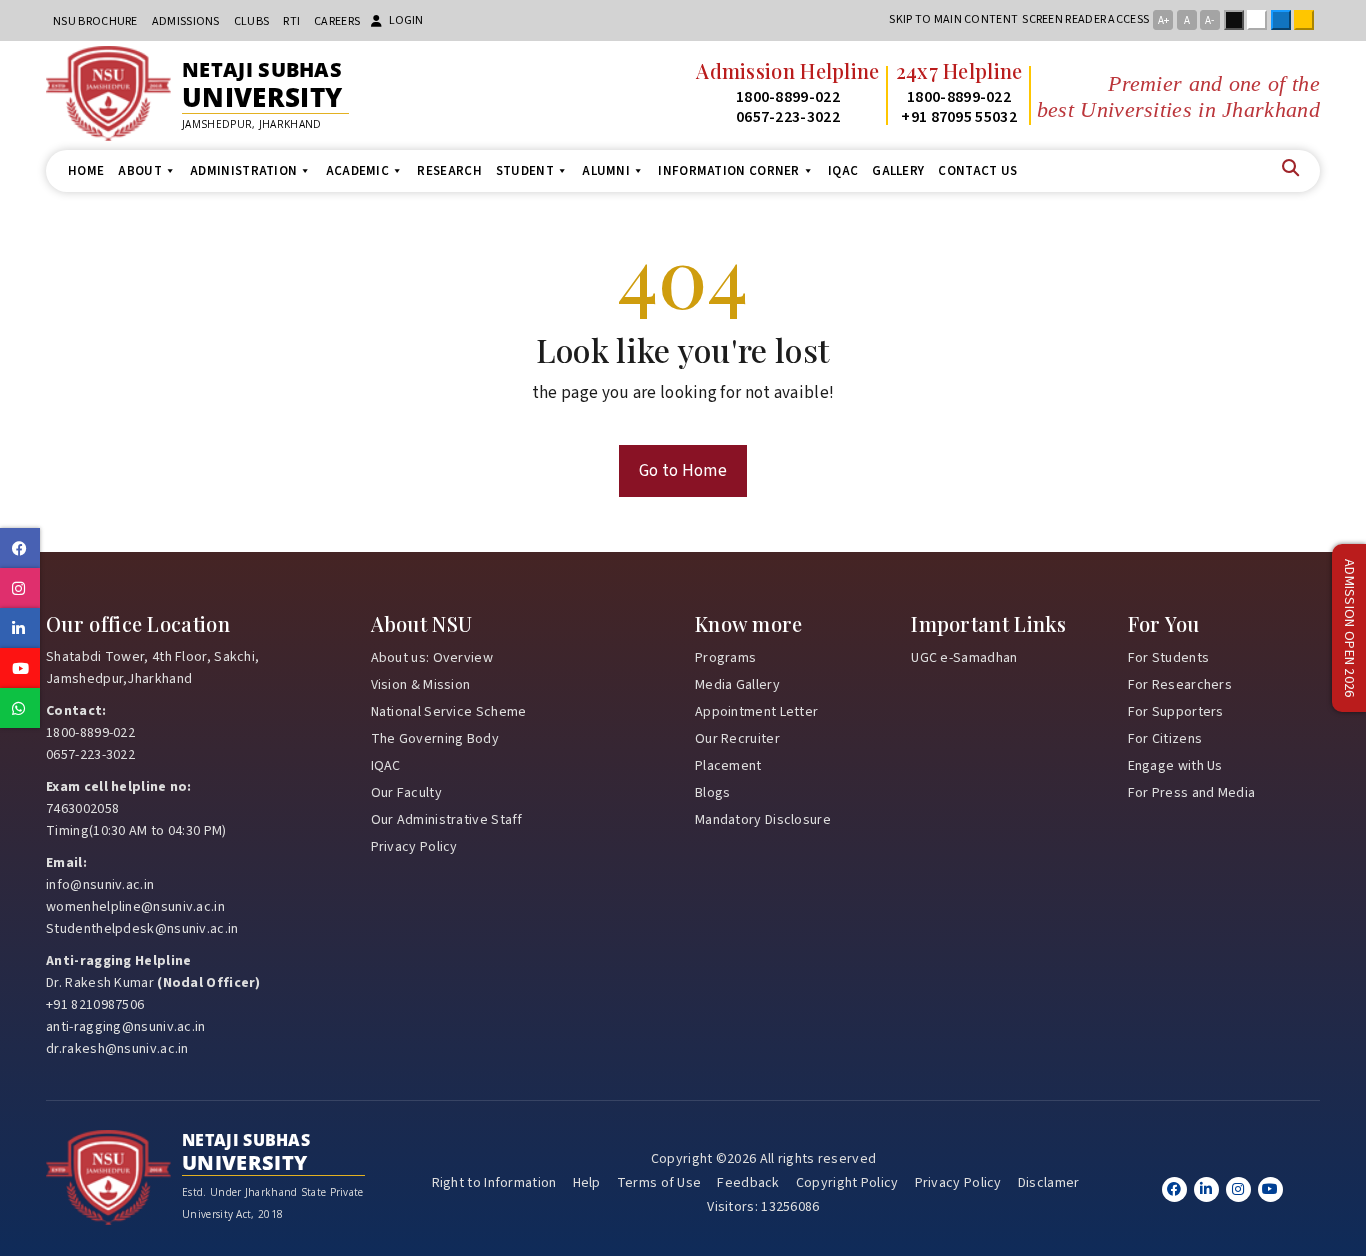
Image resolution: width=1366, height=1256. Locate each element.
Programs (725, 658)
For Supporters (1176, 712)
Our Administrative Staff (447, 820)
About (140, 171)
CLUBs (252, 21)
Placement (728, 766)
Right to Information (494, 1183)
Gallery (898, 171)
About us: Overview (432, 658)
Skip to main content (953, 19)
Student (525, 171)
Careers (337, 21)
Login (406, 20)
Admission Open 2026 (1349, 628)
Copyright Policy (847, 1183)
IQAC (843, 171)
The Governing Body (435, 739)
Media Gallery (737, 685)
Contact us (977, 171)
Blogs (713, 793)
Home (86, 171)
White (1261, 20)
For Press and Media (1192, 793)
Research (449, 171)
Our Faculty (406, 793)
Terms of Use (659, 1183)
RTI (291, 21)
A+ (1163, 20)
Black (1238, 20)
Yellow (1308, 20)
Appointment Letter (756, 712)
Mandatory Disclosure (763, 820)
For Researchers (1180, 685)
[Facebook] (1174, 1189)
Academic (357, 171)
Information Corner (728, 171)
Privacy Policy (414, 847)
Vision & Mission (421, 685)
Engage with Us (1175, 766)
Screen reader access (1085, 19)
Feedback (748, 1183)
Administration (243, 171)
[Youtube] (1270, 1189)
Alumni (606, 171)
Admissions (186, 21)
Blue (1285, 20)
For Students (1169, 658)
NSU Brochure (95, 21)
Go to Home (683, 471)
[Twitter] (1206, 1189)
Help (587, 1183)
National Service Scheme (449, 712)
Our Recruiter (737, 739)
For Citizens (1165, 739)
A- (1209, 20)
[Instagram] (1238, 1189)
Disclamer (1049, 1183)
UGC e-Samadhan (964, 658)
